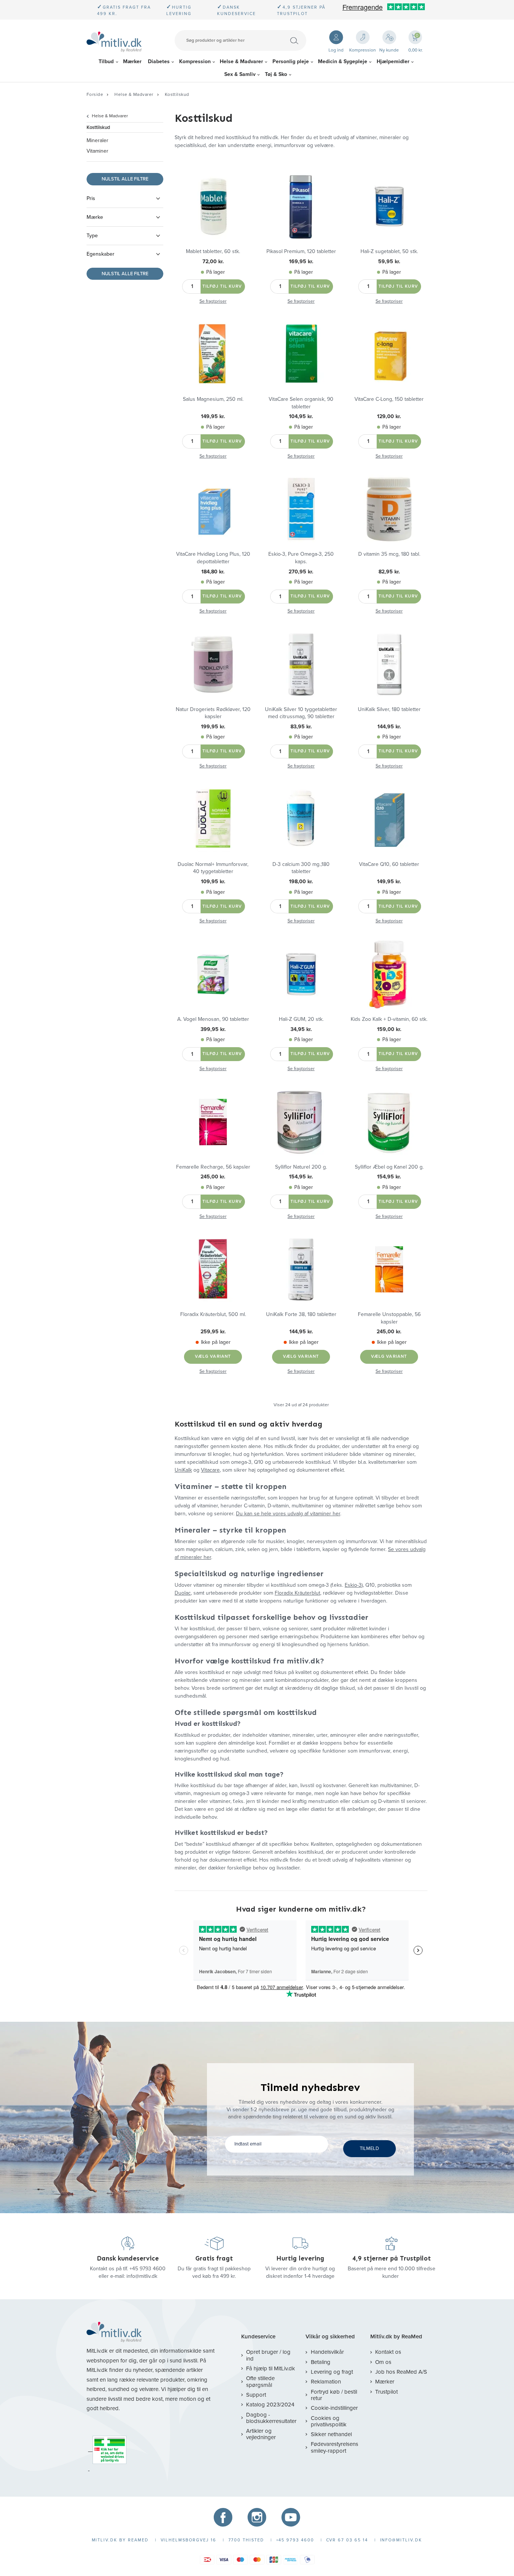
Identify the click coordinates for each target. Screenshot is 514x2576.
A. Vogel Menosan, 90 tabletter (213, 1019)
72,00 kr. (213, 262)
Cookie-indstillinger (334, 2408)
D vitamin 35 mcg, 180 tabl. (389, 554)
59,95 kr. (389, 262)
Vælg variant (213, 1356)
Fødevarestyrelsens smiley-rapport (335, 2447)
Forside (95, 94)
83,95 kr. (301, 727)
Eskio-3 (353, 1585)
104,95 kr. (301, 416)
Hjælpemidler (393, 61)
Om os (383, 2362)
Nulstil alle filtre (125, 179)
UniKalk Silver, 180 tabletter (389, 709)
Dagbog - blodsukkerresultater (271, 2418)
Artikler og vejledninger (261, 2434)
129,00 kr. (389, 416)
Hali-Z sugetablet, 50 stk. (389, 251)
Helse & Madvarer (241, 61)
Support (256, 2395)
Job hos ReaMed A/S (401, 2372)
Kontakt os (388, 2352)
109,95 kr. (213, 882)
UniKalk (183, 1470)
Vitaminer (97, 151)
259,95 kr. (213, 1332)
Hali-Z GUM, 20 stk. (301, 1019)
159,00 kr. (389, 1029)
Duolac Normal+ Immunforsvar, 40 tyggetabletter (213, 868)
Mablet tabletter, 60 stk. (213, 251)
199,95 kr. (213, 727)
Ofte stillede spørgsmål (260, 2381)
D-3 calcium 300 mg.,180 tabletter (301, 868)
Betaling (320, 2362)
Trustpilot (386, 2392)
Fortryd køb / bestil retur (334, 2395)
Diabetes (159, 61)
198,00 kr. (301, 882)
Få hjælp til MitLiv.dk (271, 2368)
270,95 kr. (301, 572)
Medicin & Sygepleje (343, 61)
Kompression (195, 61)
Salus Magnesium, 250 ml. (213, 399)
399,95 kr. (213, 1029)
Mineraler (97, 140)
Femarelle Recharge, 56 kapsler (213, 1167)
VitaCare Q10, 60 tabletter (389, 864)
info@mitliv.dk (142, 2276)
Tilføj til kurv (222, 286)
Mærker (132, 61)
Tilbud (106, 61)
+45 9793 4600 (148, 2269)
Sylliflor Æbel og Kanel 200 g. (389, 1167)
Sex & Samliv (240, 74)
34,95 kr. (301, 1029)
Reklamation (326, 2382)
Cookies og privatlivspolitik (329, 2421)
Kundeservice (258, 2337)
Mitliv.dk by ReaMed (396, 2337)
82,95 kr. (389, 572)
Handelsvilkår (327, 2352)
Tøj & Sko (276, 74)
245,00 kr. (213, 1177)
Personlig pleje (291, 61)
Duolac (183, 1593)
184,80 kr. (213, 572)
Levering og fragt (332, 2372)
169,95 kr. (301, 262)
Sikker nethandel (331, 2434)
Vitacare (210, 1470)
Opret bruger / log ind (268, 2355)
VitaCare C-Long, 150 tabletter (389, 399)
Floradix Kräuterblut (297, 1593)
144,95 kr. (389, 727)
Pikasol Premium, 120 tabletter (301, 251)
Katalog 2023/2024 (270, 2405)
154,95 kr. (301, 1177)
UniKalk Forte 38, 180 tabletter (301, 1314)
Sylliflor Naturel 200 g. (301, 1167)
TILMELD (369, 2148)
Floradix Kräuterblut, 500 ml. (213, 1314)
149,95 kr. (213, 416)
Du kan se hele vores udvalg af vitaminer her (288, 1514)
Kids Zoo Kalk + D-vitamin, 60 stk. (389, 1019)
